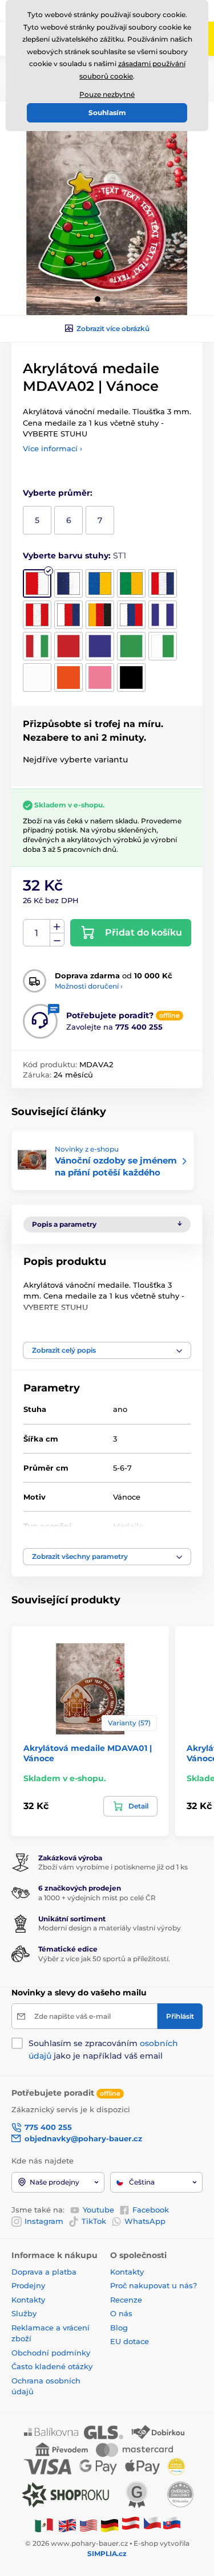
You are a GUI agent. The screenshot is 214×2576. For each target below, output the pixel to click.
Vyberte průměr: (58, 493)
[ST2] (68, 583)
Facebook (151, 2210)
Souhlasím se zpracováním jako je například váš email (103, 2050)
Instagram (44, 2221)
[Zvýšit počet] (57, 926)
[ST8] (100, 615)
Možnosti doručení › (89, 986)
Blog (119, 2328)
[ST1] (37, 583)
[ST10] (163, 615)
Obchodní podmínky (51, 2353)
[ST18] (100, 677)
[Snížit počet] (57, 940)
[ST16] (37, 677)
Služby (24, 2313)
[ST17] (68, 677)
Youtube (98, 2210)
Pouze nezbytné (107, 94)
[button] (98, 299)
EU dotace (130, 2341)
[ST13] (100, 646)
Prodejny (28, 2285)
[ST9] (131, 615)
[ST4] (131, 583)
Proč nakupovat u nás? (154, 2285)
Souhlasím (107, 113)
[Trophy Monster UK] (67, 2525)
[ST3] (100, 583)
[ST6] (37, 615)
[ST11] (37, 646)
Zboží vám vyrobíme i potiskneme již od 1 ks (113, 1867)
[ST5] (163, 583)
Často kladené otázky (52, 2366)
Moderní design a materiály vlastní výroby (110, 1928)
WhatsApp (145, 2221)
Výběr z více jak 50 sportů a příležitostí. (104, 1959)
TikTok (94, 2221)
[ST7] (68, 615)
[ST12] (68, 646)
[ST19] (131, 677)
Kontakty (28, 2300)
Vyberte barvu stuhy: (74, 556)
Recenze (126, 2300)
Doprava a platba (44, 2272)
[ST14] (131, 646)
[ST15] (163, 646)
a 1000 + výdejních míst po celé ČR (97, 1898)
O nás (121, 2313)
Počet (37, 933)
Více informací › (53, 448)
